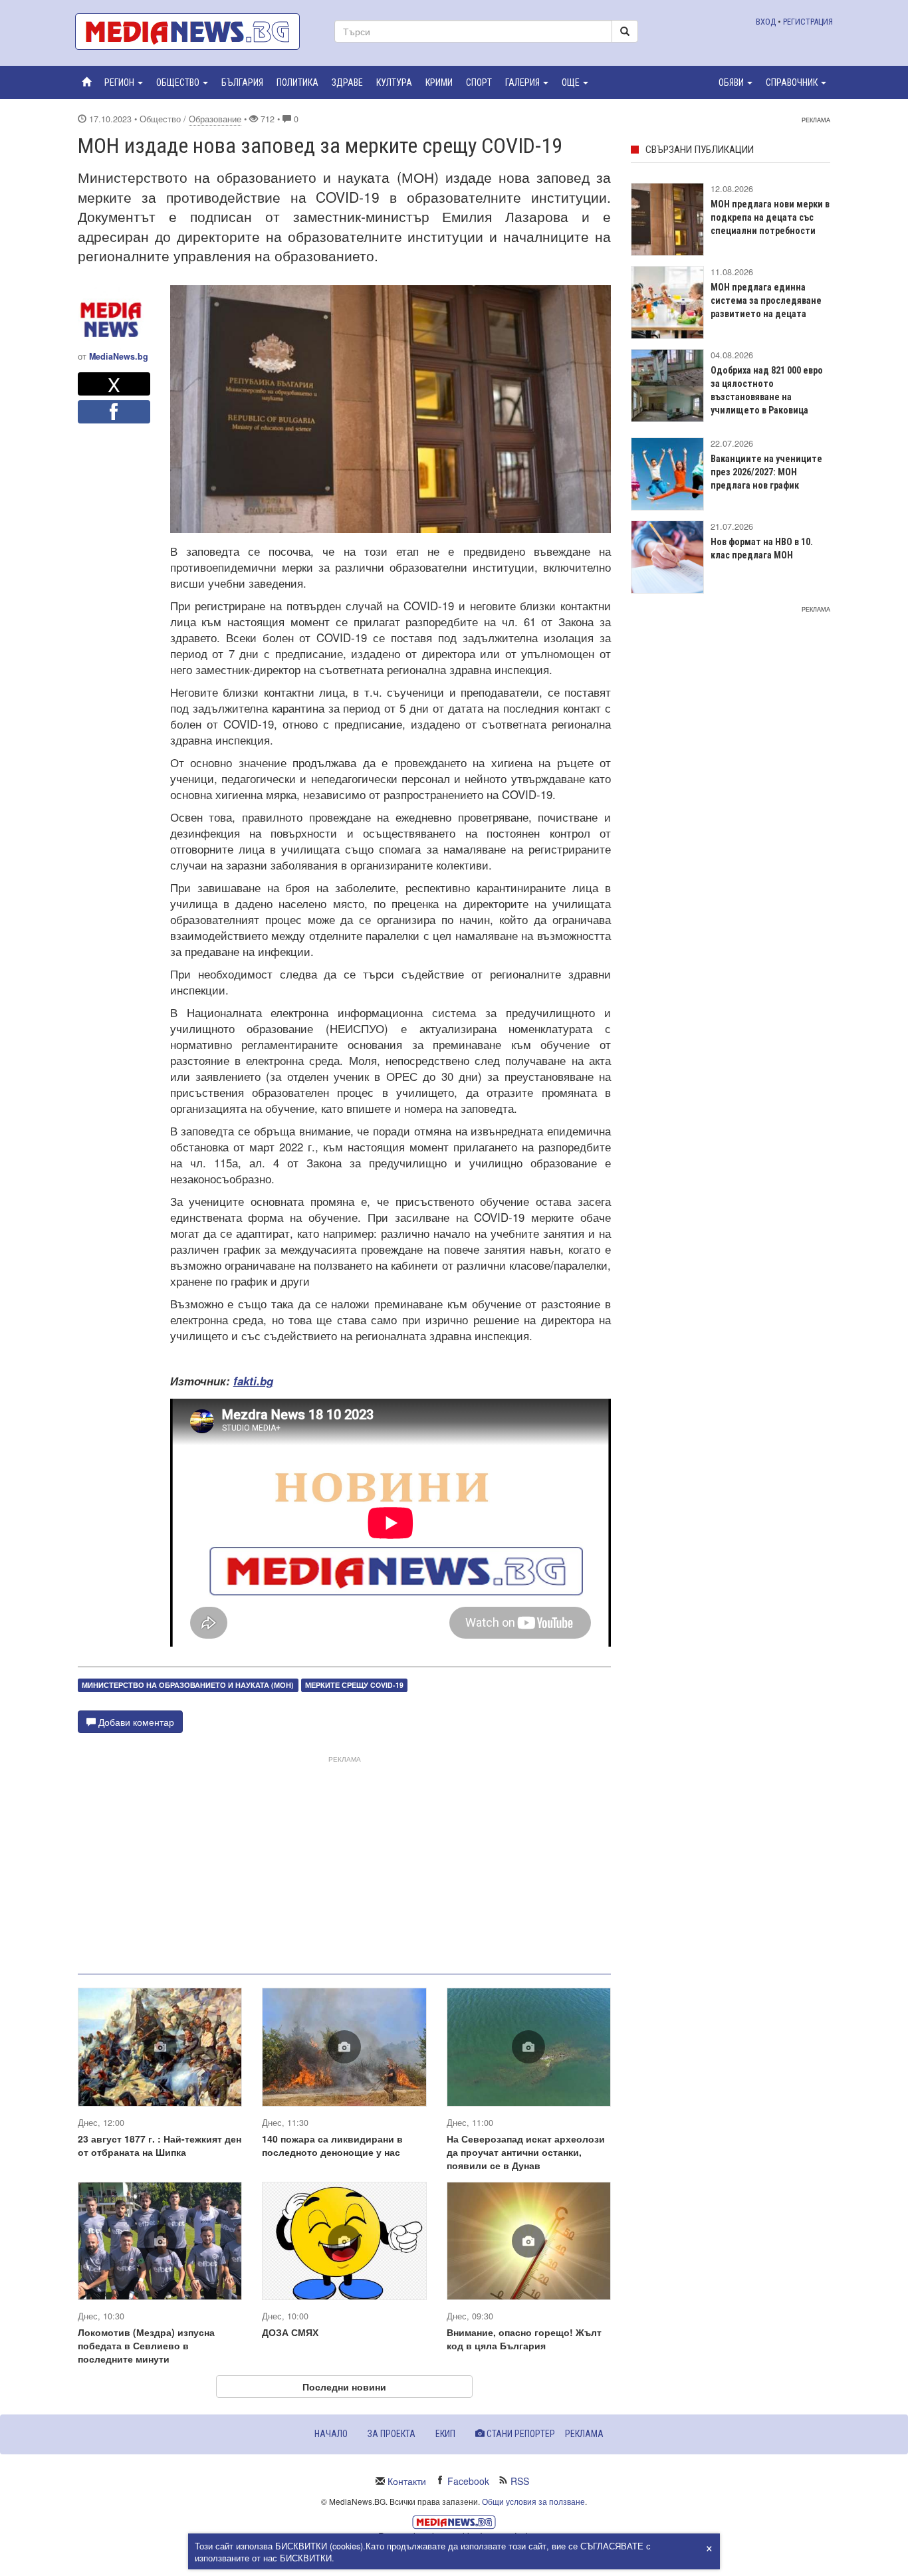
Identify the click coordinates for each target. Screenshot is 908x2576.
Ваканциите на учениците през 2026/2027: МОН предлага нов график (766, 472)
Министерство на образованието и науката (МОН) (188, 1685)
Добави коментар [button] (135, 1722)
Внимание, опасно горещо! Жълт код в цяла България (524, 2339)
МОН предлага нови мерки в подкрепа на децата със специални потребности (770, 217)
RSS (520, 2481)
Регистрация (808, 22)
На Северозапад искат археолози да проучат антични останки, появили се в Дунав (526, 2152)
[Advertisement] (344, 1859)
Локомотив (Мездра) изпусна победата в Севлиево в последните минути (146, 2345)
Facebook (468, 2481)
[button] (124, 82)
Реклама (584, 2434)
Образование (215, 119)
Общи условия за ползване (533, 2501)
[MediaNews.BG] (195, 32)
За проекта (392, 2434)
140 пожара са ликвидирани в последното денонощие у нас (332, 2145)
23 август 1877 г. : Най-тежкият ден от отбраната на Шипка (160, 2145)
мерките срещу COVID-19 (354, 1685)
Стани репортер (520, 2434)
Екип (445, 2434)
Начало (331, 2434)
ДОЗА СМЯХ (290, 2332)
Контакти (407, 2481)
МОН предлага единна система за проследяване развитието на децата (766, 300)
